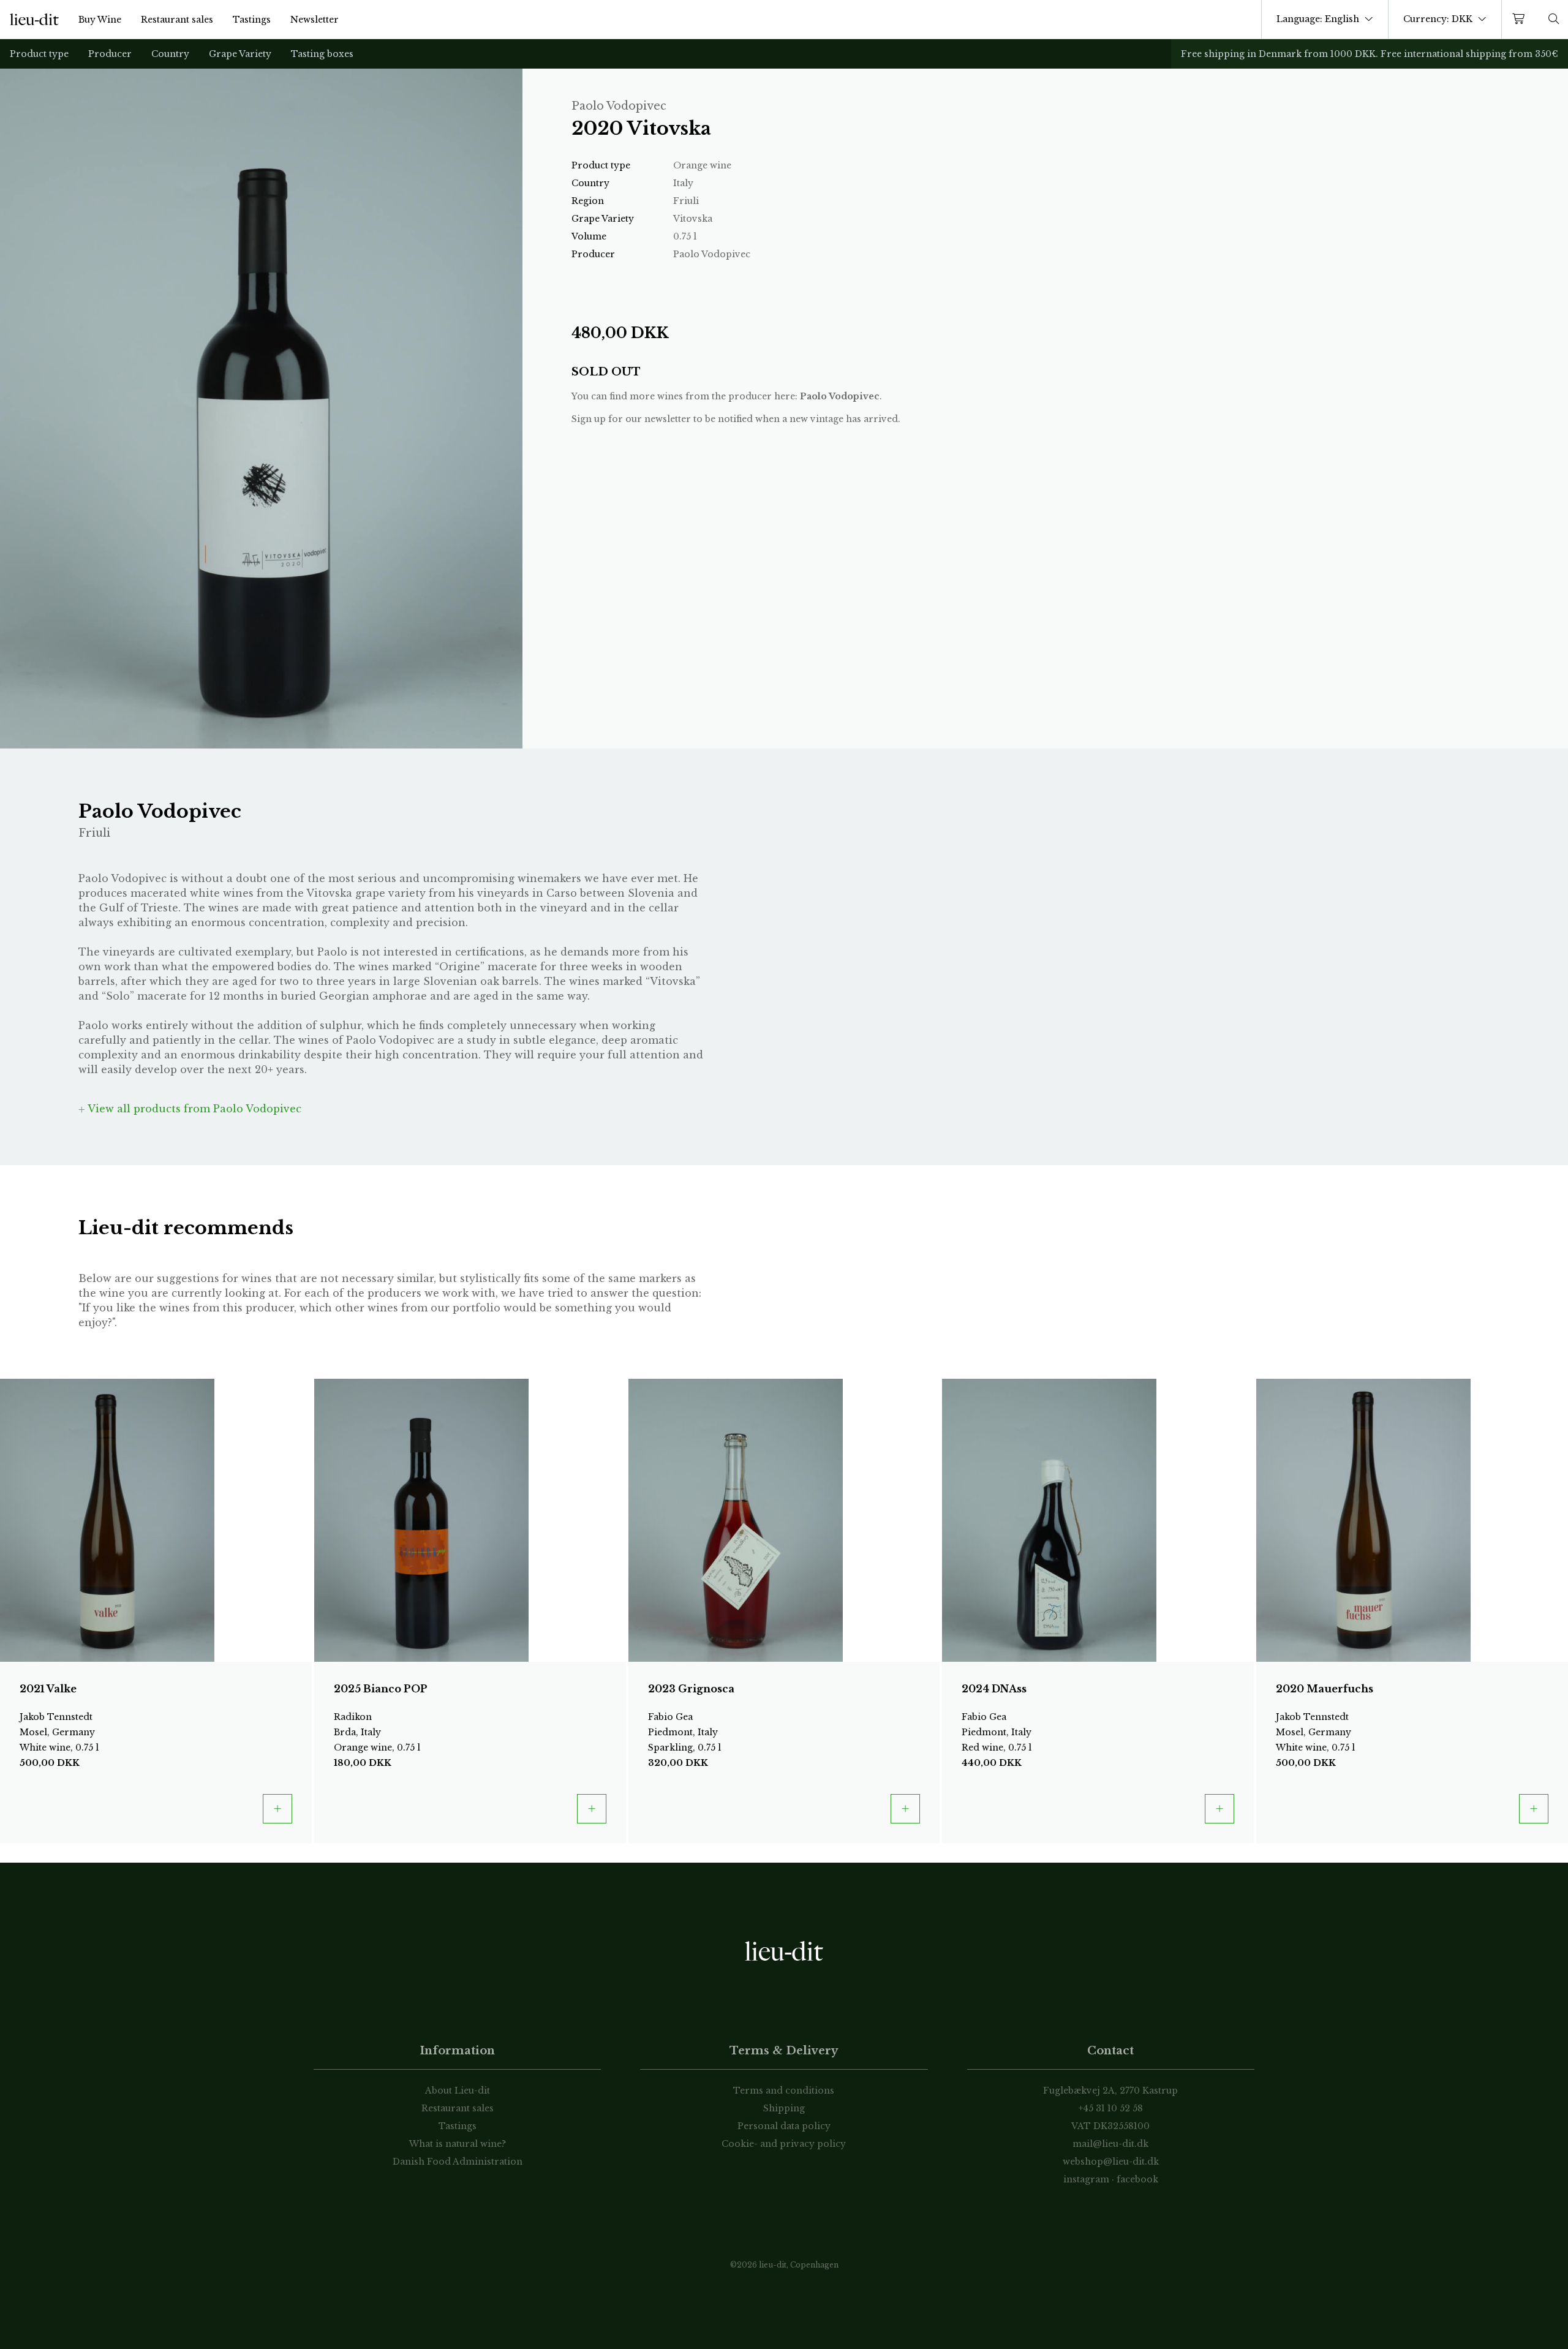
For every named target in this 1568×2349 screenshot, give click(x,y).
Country (170, 54)
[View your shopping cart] (1521, 19)
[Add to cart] (277, 1809)
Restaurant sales (177, 20)
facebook (1137, 2179)
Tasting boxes (322, 54)
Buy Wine (100, 20)
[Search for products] (1554, 19)
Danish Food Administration (458, 2162)
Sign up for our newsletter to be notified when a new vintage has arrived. (736, 419)
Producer (110, 54)
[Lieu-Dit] (34, 20)
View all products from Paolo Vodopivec (193, 1109)
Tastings (252, 20)
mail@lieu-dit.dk (1110, 2144)
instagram (1086, 2179)
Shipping (784, 2108)
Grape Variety (240, 54)
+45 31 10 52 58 (1111, 2108)
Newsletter (315, 20)
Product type (39, 54)
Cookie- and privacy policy (784, 2144)
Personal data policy (784, 2126)
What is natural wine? (458, 2144)
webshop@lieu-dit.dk (1111, 2162)
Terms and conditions (784, 2091)
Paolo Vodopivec (840, 396)
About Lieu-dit (458, 2091)
